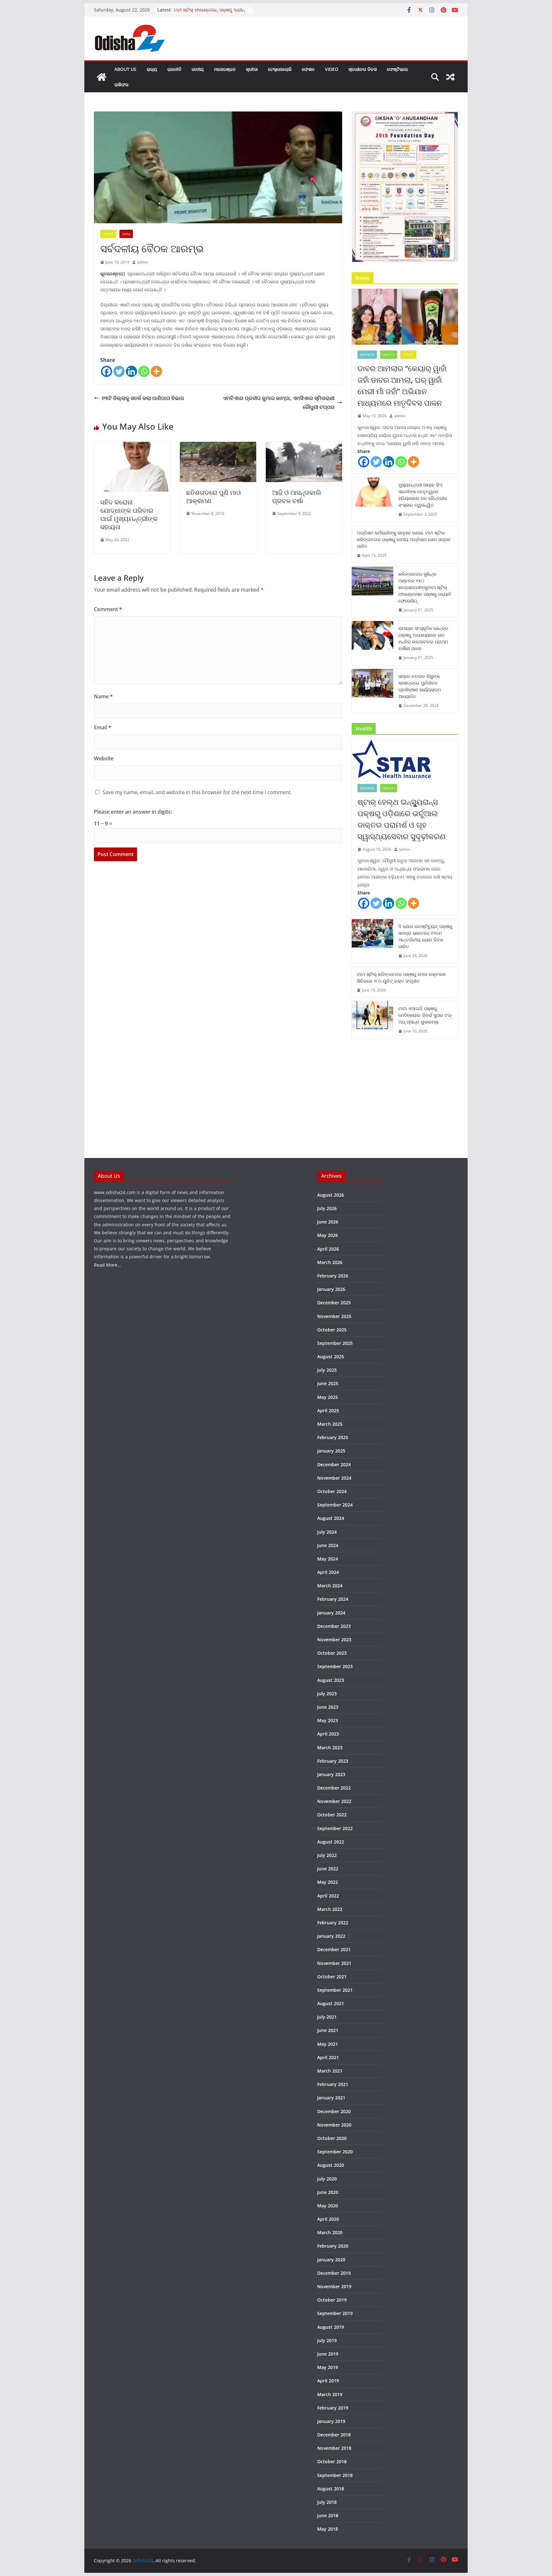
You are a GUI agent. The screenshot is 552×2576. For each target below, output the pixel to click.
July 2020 (327, 2179)
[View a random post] (450, 77)
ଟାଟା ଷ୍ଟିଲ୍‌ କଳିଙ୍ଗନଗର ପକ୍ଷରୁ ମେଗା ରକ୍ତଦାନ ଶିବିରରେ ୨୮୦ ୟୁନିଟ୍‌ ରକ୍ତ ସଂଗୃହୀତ (401, 977)
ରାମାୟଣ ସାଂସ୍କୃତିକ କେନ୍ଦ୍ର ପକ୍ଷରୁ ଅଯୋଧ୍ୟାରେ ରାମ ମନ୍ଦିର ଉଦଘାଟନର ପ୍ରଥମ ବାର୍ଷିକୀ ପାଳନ (423, 638)
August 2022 (331, 1842)
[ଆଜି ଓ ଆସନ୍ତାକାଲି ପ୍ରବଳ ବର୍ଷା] (304, 446)
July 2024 (327, 1532)
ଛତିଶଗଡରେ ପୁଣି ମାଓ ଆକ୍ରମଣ (214, 497)
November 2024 (334, 1478)
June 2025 (328, 1383)
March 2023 (330, 1748)
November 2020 (334, 2125)
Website (104, 758)
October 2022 (332, 1815)
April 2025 (328, 1411)
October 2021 (332, 1977)
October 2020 (332, 2138)
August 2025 (331, 1357)
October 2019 (332, 2300)
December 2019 (334, 2273)
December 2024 (334, 1464)
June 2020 (328, 2192)
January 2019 (331, 2421)
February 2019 (333, 2408)
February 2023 (333, 1761)
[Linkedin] (131, 371)
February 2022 (333, 1923)
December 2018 (334, 2435)
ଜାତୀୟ (198, 69)
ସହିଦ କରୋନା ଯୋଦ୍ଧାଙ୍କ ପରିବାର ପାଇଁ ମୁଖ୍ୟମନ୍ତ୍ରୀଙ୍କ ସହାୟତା (129, 514)
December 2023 (334, 1626)
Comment (108, 609)
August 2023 (331, 1680)
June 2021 (328, 2030)
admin (143, 262)
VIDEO (332, 69)
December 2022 (334, 1788)
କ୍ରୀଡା (252, 69)
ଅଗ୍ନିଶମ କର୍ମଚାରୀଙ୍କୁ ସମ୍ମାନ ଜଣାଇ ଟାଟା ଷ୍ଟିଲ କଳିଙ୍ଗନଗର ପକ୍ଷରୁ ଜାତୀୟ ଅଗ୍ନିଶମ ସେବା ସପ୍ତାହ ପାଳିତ (404, 539)
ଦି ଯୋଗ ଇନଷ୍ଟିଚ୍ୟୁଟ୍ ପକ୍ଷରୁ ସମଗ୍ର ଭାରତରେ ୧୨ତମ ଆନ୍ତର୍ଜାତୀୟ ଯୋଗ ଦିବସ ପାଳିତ (425, 936)
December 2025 (334, 1303)
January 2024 (331, 1613)
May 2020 (328, 2206)
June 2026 (328, 1222)
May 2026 (328, 1235)
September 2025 (335, 1343)
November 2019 (334, 2286)
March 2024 (330, 1586)
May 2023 (328, 1720)
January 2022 (331, 1936)
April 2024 (328, 1572)
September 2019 (335, 2313)
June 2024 (328, 1545)
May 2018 (328, 2529)
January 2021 (331, 2098)
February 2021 (333, 2084)
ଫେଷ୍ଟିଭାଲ (397, 69)
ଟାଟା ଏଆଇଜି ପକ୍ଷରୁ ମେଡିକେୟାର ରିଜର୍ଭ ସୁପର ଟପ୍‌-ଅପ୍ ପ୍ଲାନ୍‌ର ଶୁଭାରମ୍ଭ (425, 1015)
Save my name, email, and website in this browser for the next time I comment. (197, 792)
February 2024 (333, 1599)
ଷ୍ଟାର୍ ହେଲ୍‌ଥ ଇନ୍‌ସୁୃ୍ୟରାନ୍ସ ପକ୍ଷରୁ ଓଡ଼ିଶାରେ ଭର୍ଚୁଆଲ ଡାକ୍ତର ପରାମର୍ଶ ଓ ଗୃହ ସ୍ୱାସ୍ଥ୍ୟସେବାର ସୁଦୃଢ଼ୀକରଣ (401, 819)
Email (103, 727)
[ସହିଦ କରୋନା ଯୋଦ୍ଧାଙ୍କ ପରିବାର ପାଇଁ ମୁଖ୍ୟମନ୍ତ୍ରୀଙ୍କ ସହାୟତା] (132, 446)
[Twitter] (119, 371)
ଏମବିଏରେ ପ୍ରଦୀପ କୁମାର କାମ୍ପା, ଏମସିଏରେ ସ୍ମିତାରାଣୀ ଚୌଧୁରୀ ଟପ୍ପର (279, 403)
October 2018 (332, 2461)
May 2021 (328, 2044)
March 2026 (330, 1262)
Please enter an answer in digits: (133, 812)
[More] (156, 371)
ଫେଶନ (308, 69)
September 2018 (335, 2475)
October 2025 (332, 1330)
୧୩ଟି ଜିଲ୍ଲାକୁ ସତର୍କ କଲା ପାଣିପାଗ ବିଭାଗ (143, 398)
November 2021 (334, 1963)
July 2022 (327, 1855)
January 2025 (331, 1451)
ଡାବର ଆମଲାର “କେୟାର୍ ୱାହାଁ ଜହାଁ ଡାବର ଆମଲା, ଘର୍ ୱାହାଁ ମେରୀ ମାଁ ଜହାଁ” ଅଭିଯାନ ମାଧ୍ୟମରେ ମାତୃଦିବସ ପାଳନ (402, 385)
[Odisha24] (102, 77)
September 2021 (335, 1990)
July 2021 (327, 2017)
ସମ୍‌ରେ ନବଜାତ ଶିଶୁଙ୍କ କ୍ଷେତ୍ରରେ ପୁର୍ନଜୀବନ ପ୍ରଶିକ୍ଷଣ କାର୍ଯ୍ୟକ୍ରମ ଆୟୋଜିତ (420, 686)
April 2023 (328, 1734)
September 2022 (335, 1828)
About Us (125, 69)
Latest (108, 234)
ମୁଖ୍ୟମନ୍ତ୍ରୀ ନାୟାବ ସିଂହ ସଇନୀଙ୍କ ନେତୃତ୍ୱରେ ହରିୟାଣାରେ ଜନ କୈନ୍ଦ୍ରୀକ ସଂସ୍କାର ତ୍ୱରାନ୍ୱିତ (423, 495)
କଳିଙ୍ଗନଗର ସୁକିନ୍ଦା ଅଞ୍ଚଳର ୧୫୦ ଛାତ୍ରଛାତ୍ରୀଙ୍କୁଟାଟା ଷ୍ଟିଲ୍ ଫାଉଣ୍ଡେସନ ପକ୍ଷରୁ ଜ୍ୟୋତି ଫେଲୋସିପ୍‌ (425, 587)
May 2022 (328, 1882)
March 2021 (330, 2071)
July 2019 (327, 2340)
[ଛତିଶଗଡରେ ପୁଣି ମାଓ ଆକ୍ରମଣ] (218, 446)
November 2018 (334, 2448)
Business (367, 355)
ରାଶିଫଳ (121, 84)
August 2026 (331, 1195)
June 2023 (328, 1707)
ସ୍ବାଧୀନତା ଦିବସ (363, 69)
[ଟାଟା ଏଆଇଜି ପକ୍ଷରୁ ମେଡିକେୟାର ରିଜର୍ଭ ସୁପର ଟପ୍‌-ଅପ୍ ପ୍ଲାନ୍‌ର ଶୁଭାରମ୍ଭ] (372, 1020)
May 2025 (328, 1397)
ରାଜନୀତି (174, 69)
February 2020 (333, 2246)
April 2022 (328, 1896)
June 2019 (328, 2354)
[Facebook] (107, 371)
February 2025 (333, 1437)
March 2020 (330, 2232)
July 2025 (327, 1370)
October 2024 (332, 1491)
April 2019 (328, 2381)
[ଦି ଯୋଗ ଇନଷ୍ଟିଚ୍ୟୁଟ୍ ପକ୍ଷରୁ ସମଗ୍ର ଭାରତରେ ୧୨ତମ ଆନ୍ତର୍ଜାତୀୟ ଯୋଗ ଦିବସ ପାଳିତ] (372, 941)
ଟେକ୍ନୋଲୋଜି (280, 69)
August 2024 (331, 1518)
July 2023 (327, 1694)
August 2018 (331, 2489)
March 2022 (330, 1909)
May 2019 (328, 2367)
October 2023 (332, 1653)
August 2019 (331, 2327)
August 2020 (331, 2165)
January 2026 (331, 1289)
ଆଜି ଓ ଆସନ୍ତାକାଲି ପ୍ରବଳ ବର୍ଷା (297, 497)
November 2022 (334, 1801)
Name (103, 696)
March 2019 (330, 2394)
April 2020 (328, 2219)
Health (389, 355)
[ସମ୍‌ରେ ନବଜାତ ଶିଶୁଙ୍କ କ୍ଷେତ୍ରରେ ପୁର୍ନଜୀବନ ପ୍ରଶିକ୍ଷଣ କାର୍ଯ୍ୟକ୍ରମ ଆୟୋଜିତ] (372, 691)
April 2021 (328, 2057)
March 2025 (330, 1424)
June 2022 (328, 1869)
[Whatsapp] (144, 371)
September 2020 (335, 2152)
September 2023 (335, 1666)
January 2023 (331, 1774)
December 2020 (334, 2111)
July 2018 (327, 2502)
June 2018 (328, 2515)
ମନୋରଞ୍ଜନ (225, 69)
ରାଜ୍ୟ (152, 69)
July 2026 (327, 1208)
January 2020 (331, 2260)
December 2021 (334, 1949)
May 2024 (328, 1559)
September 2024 (335, 1505)
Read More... (107, 1265)
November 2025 (334, 1316)
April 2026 (328, 1249)
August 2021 (331, 2003)
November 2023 (334, 1640)
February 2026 (333, 1276)
